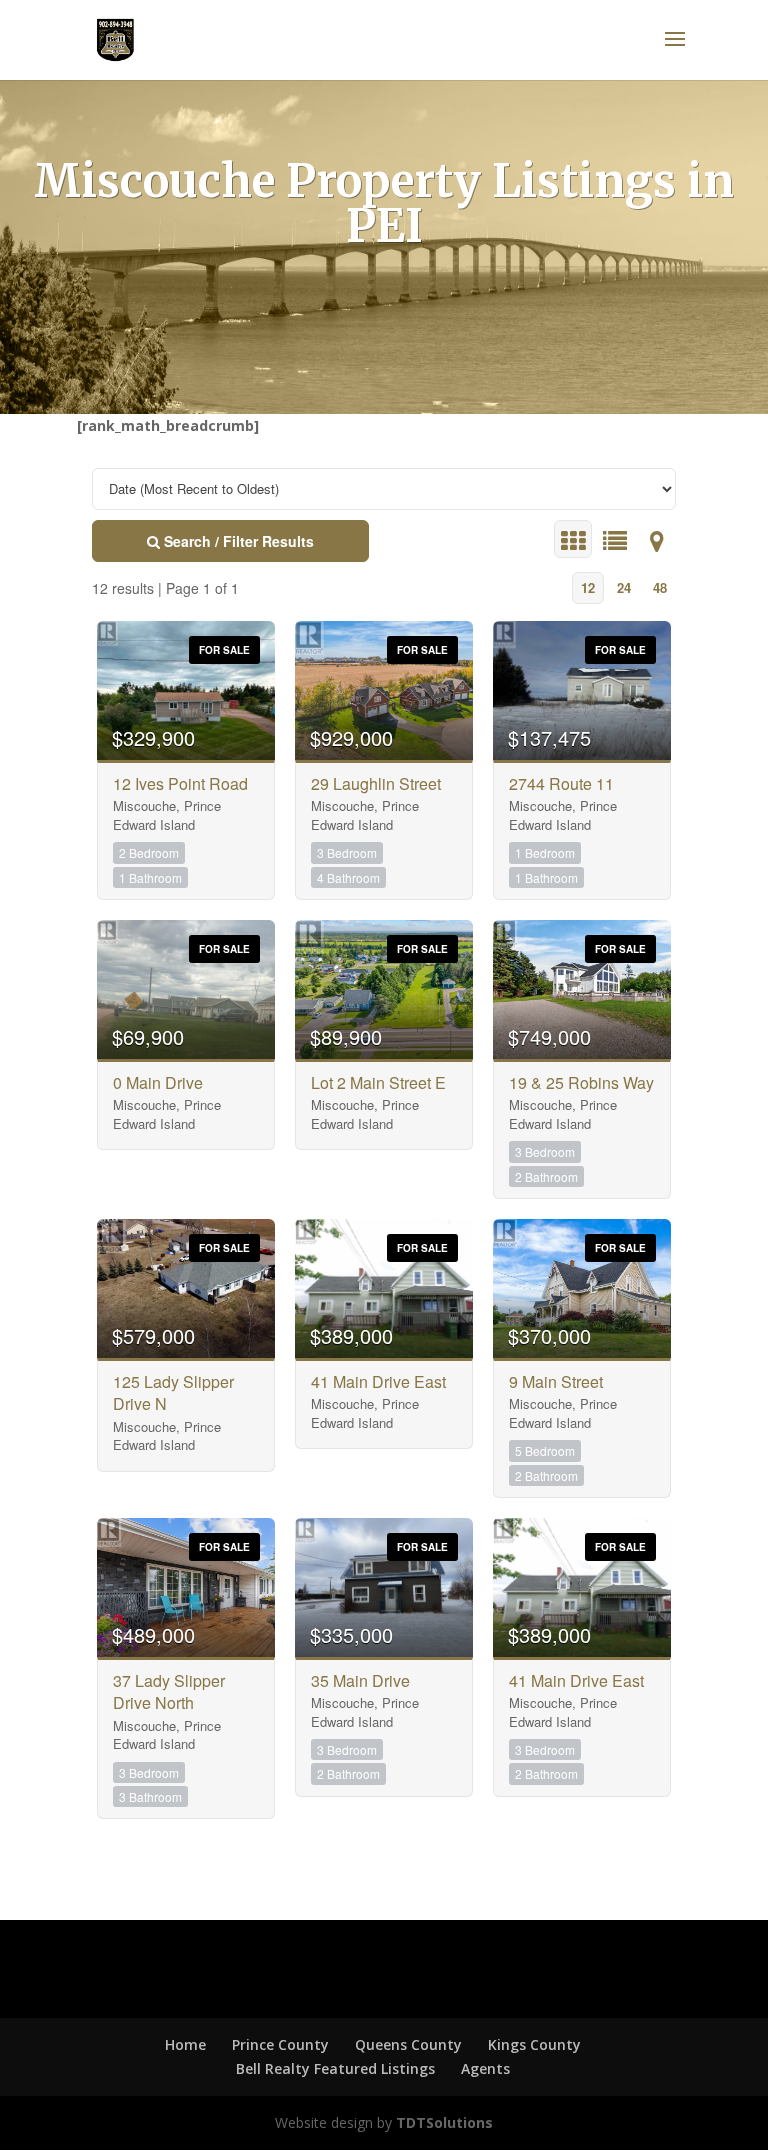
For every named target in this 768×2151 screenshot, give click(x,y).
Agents (485, 2068)
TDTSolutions (442, 2122)
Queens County (408, 2044)
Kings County (534, 2044)
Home (185, 2044)
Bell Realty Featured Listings (335, 2068)
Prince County (280, 2044)
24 (624, 587)
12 (588, 587)
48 (660, 587)
